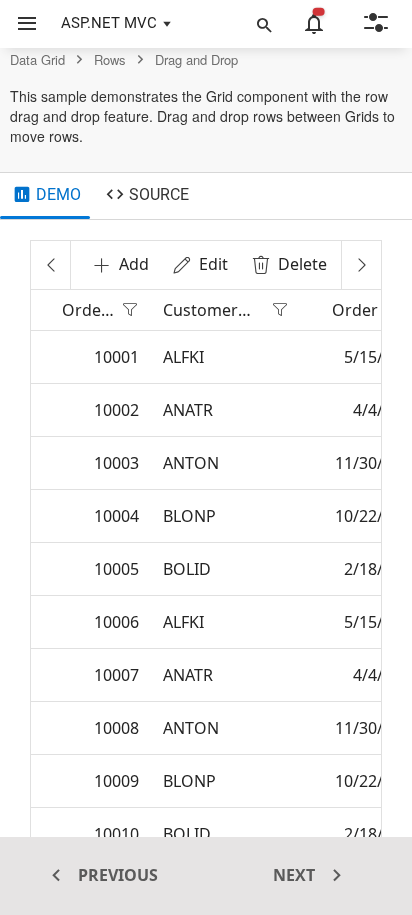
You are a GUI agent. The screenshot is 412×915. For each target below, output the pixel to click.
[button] (19, 24)
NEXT (296, 875)
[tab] (46, 196)
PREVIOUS (116, 875)
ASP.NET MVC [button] (109, 23)
